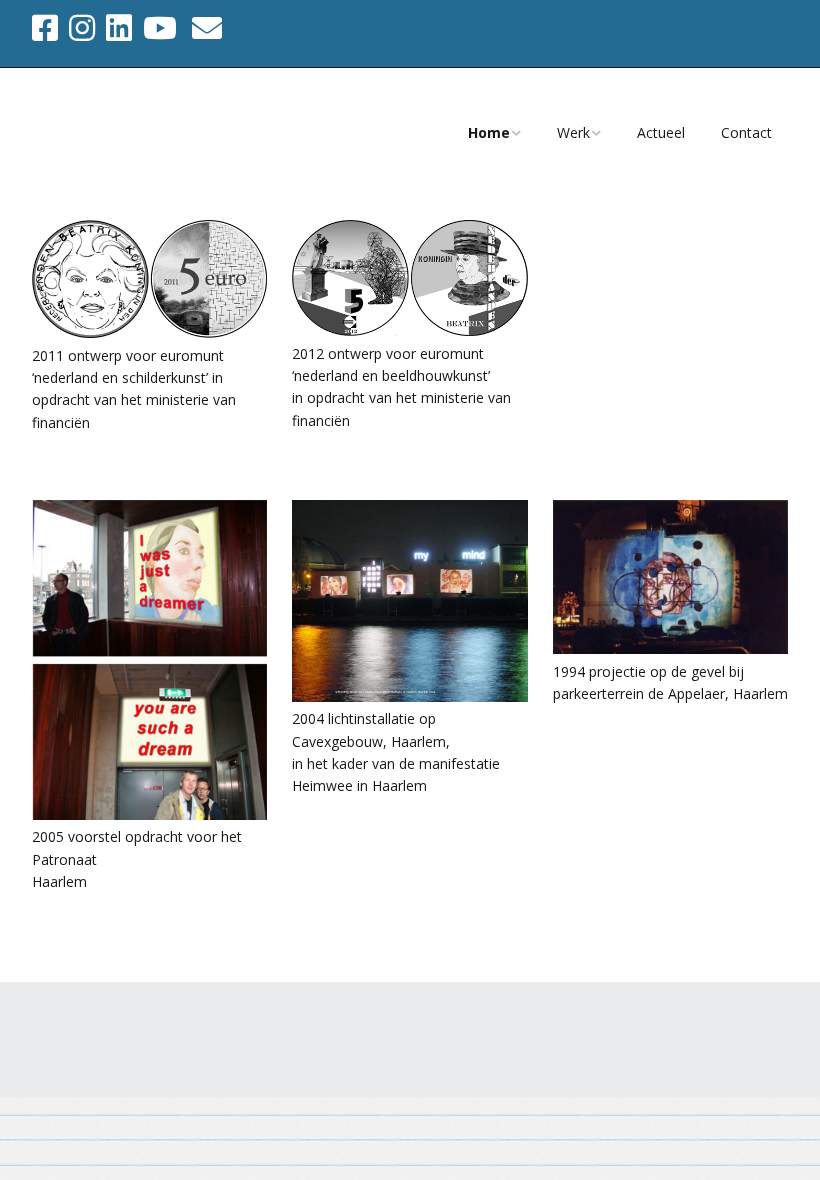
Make (135, 1036)
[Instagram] (82, 28)
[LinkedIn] (119, 28)
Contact (746, 132)
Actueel (661, 132)
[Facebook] (47, 28)
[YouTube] (160, 28)
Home (489, 132)
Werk (573, 132)
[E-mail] (207, 28)
